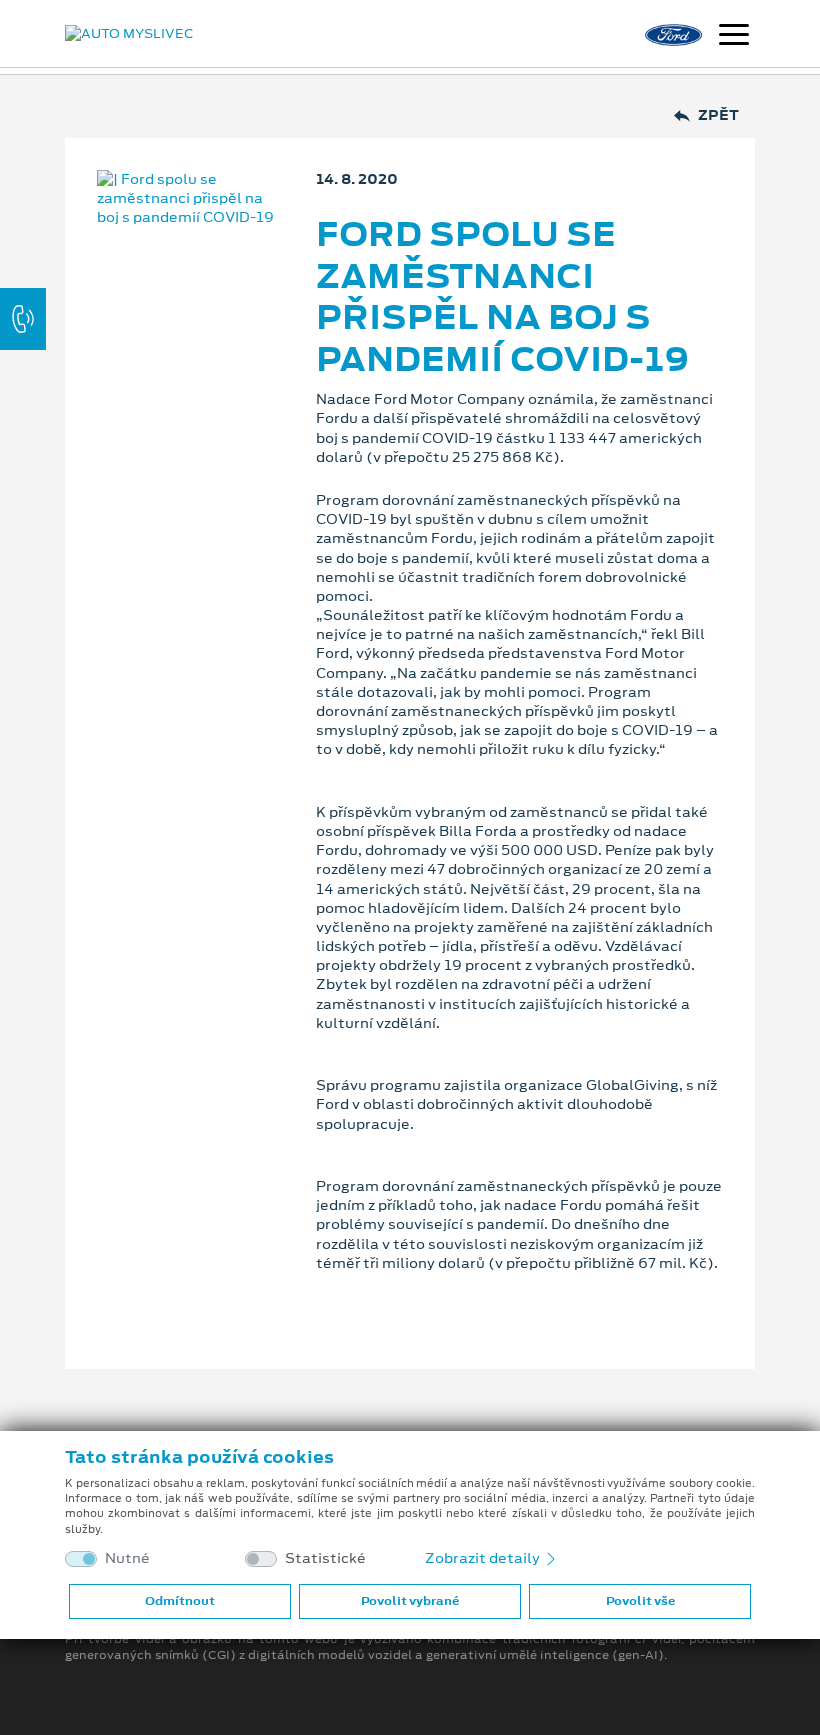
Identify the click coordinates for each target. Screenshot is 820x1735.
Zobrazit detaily (484, 1558)
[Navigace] (734, 37)
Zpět (718, 115)
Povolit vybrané (410, 1601)
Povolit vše (640, 1601)
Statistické (325, 1558)
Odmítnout (180, 1601)
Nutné (127, 1558)
